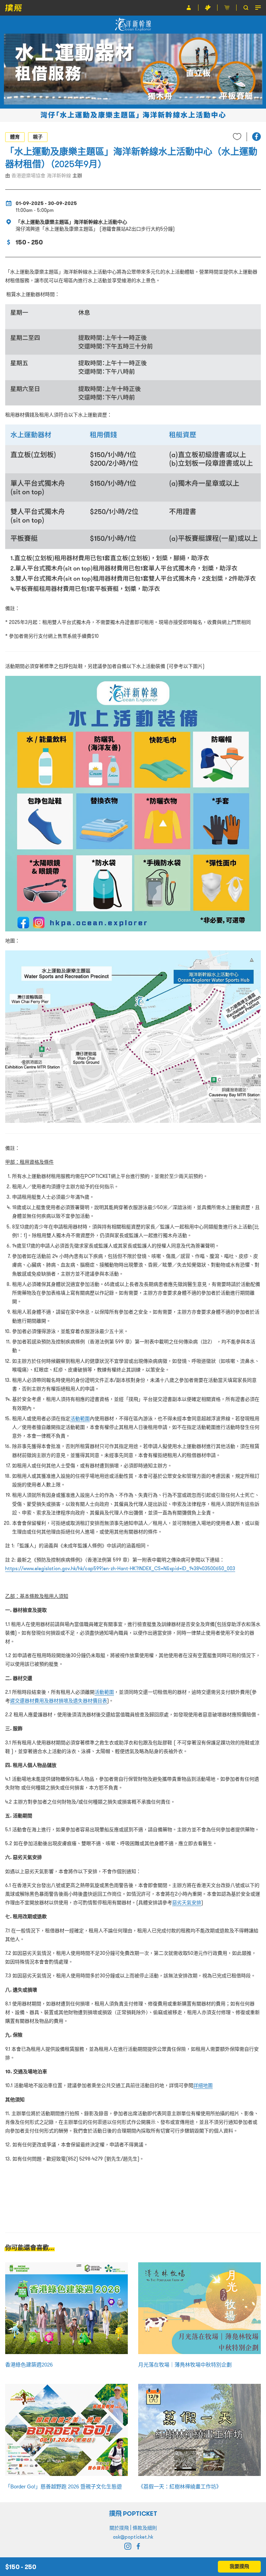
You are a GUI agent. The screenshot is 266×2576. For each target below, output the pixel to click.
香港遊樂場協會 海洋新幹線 (41, 176)
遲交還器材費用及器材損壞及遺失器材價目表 (59, 1701)
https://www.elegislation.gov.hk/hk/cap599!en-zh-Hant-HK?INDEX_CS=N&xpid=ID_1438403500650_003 (120, 1568)
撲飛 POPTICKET (133, 2514)
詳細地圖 (203, 2085)
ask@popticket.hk (133, 2537)
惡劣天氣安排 (187, 1903)
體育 (15, 137)
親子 (38, 137)
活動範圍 (80, 1419)
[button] (256, 137)
